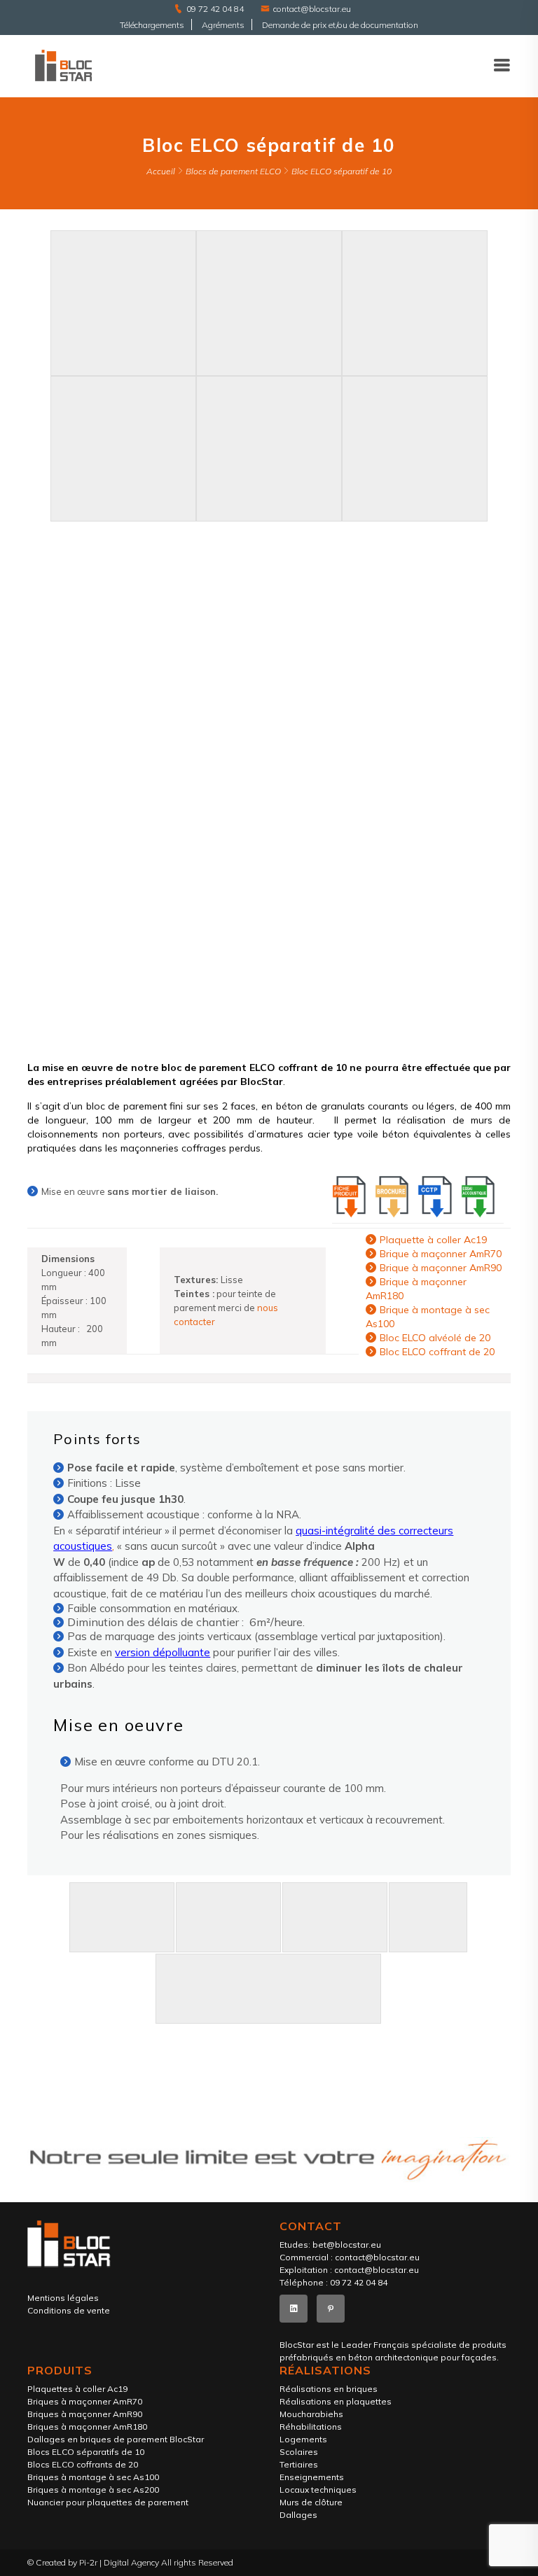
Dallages (298, 2515)
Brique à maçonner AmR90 (441, 1268)
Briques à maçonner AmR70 (85, 2401)
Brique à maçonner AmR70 (441, 1254)
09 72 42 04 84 (215, 9)
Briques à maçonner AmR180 (87, 2427)
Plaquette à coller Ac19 (433, 1240)
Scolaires (299, 2452)
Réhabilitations (311, 2427)
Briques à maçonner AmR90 (85, 2414)
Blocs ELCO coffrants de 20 (83, 2464)
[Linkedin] (294, 2309)
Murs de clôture (311, 2502)
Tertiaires (299, 2464)
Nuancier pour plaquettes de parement (108, 2502)
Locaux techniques (318, 2490)
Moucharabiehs (311, 2414)
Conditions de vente (69, 2310)
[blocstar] (63, 65)
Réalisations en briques (329, 2389)
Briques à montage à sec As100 (93, 2477)
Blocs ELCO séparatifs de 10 (86, 2452)
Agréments (223, 25)
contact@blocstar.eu (312, 9)
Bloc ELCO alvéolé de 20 (435, 1338)
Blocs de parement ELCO (233, 171)
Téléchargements (152, 25)
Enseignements (312, 2477)
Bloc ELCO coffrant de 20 (437, 1352)
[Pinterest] (331, 2309)
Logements (303, 2439)
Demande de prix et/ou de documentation (340, 25)
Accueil (161, 171)
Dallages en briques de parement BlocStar (116, 2439)
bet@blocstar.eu (347, 2245)
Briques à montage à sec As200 (93, 2490)
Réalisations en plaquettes (336, 2401)
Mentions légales (63, 2298)
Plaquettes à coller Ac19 (77, 2389)
